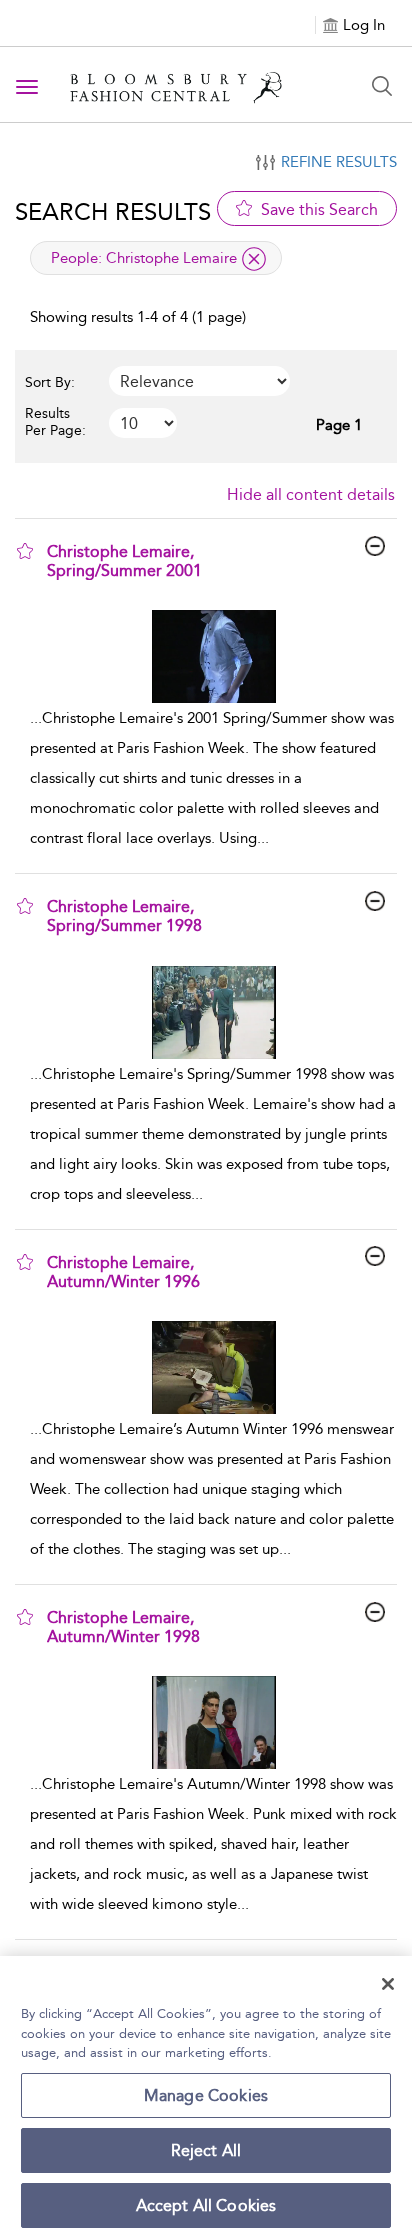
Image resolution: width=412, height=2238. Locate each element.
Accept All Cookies (206, 2205)
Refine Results (339, 162)
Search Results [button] (113, 211)
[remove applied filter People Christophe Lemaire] (254, 259)
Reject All (206, 2150)
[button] (25, 551)
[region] (206, 2097)
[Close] (388, 1984)
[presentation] (213, 656)
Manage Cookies (206, 2095)
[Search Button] (382, 86)
